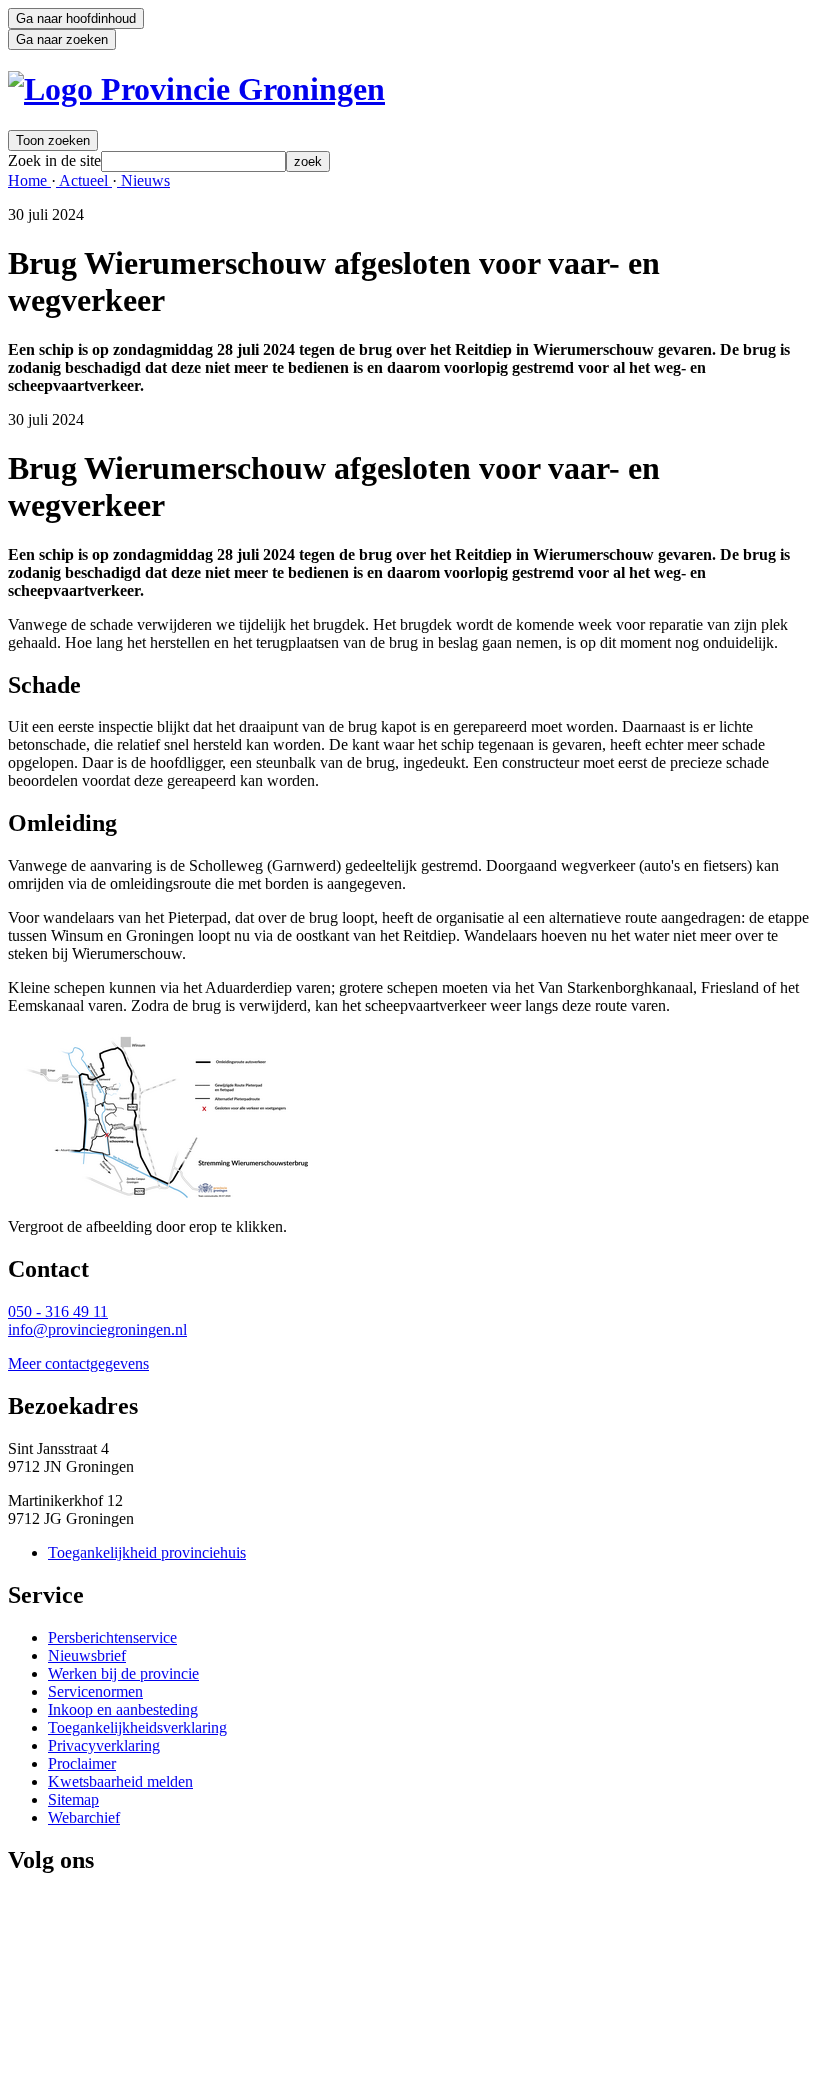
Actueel (84, 180)
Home (29, 180)
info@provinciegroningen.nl (97, 1329)
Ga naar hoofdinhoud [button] (76, 18)
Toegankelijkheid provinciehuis (147, 1552)
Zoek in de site (54, 160)
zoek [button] (308, 161)
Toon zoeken (53, 140)
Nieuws (143, 180)
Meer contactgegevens (78, 1363)
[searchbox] (193, 161)
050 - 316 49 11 (58, 1311)
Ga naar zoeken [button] (62, 39)
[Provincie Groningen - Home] (196, 89)
